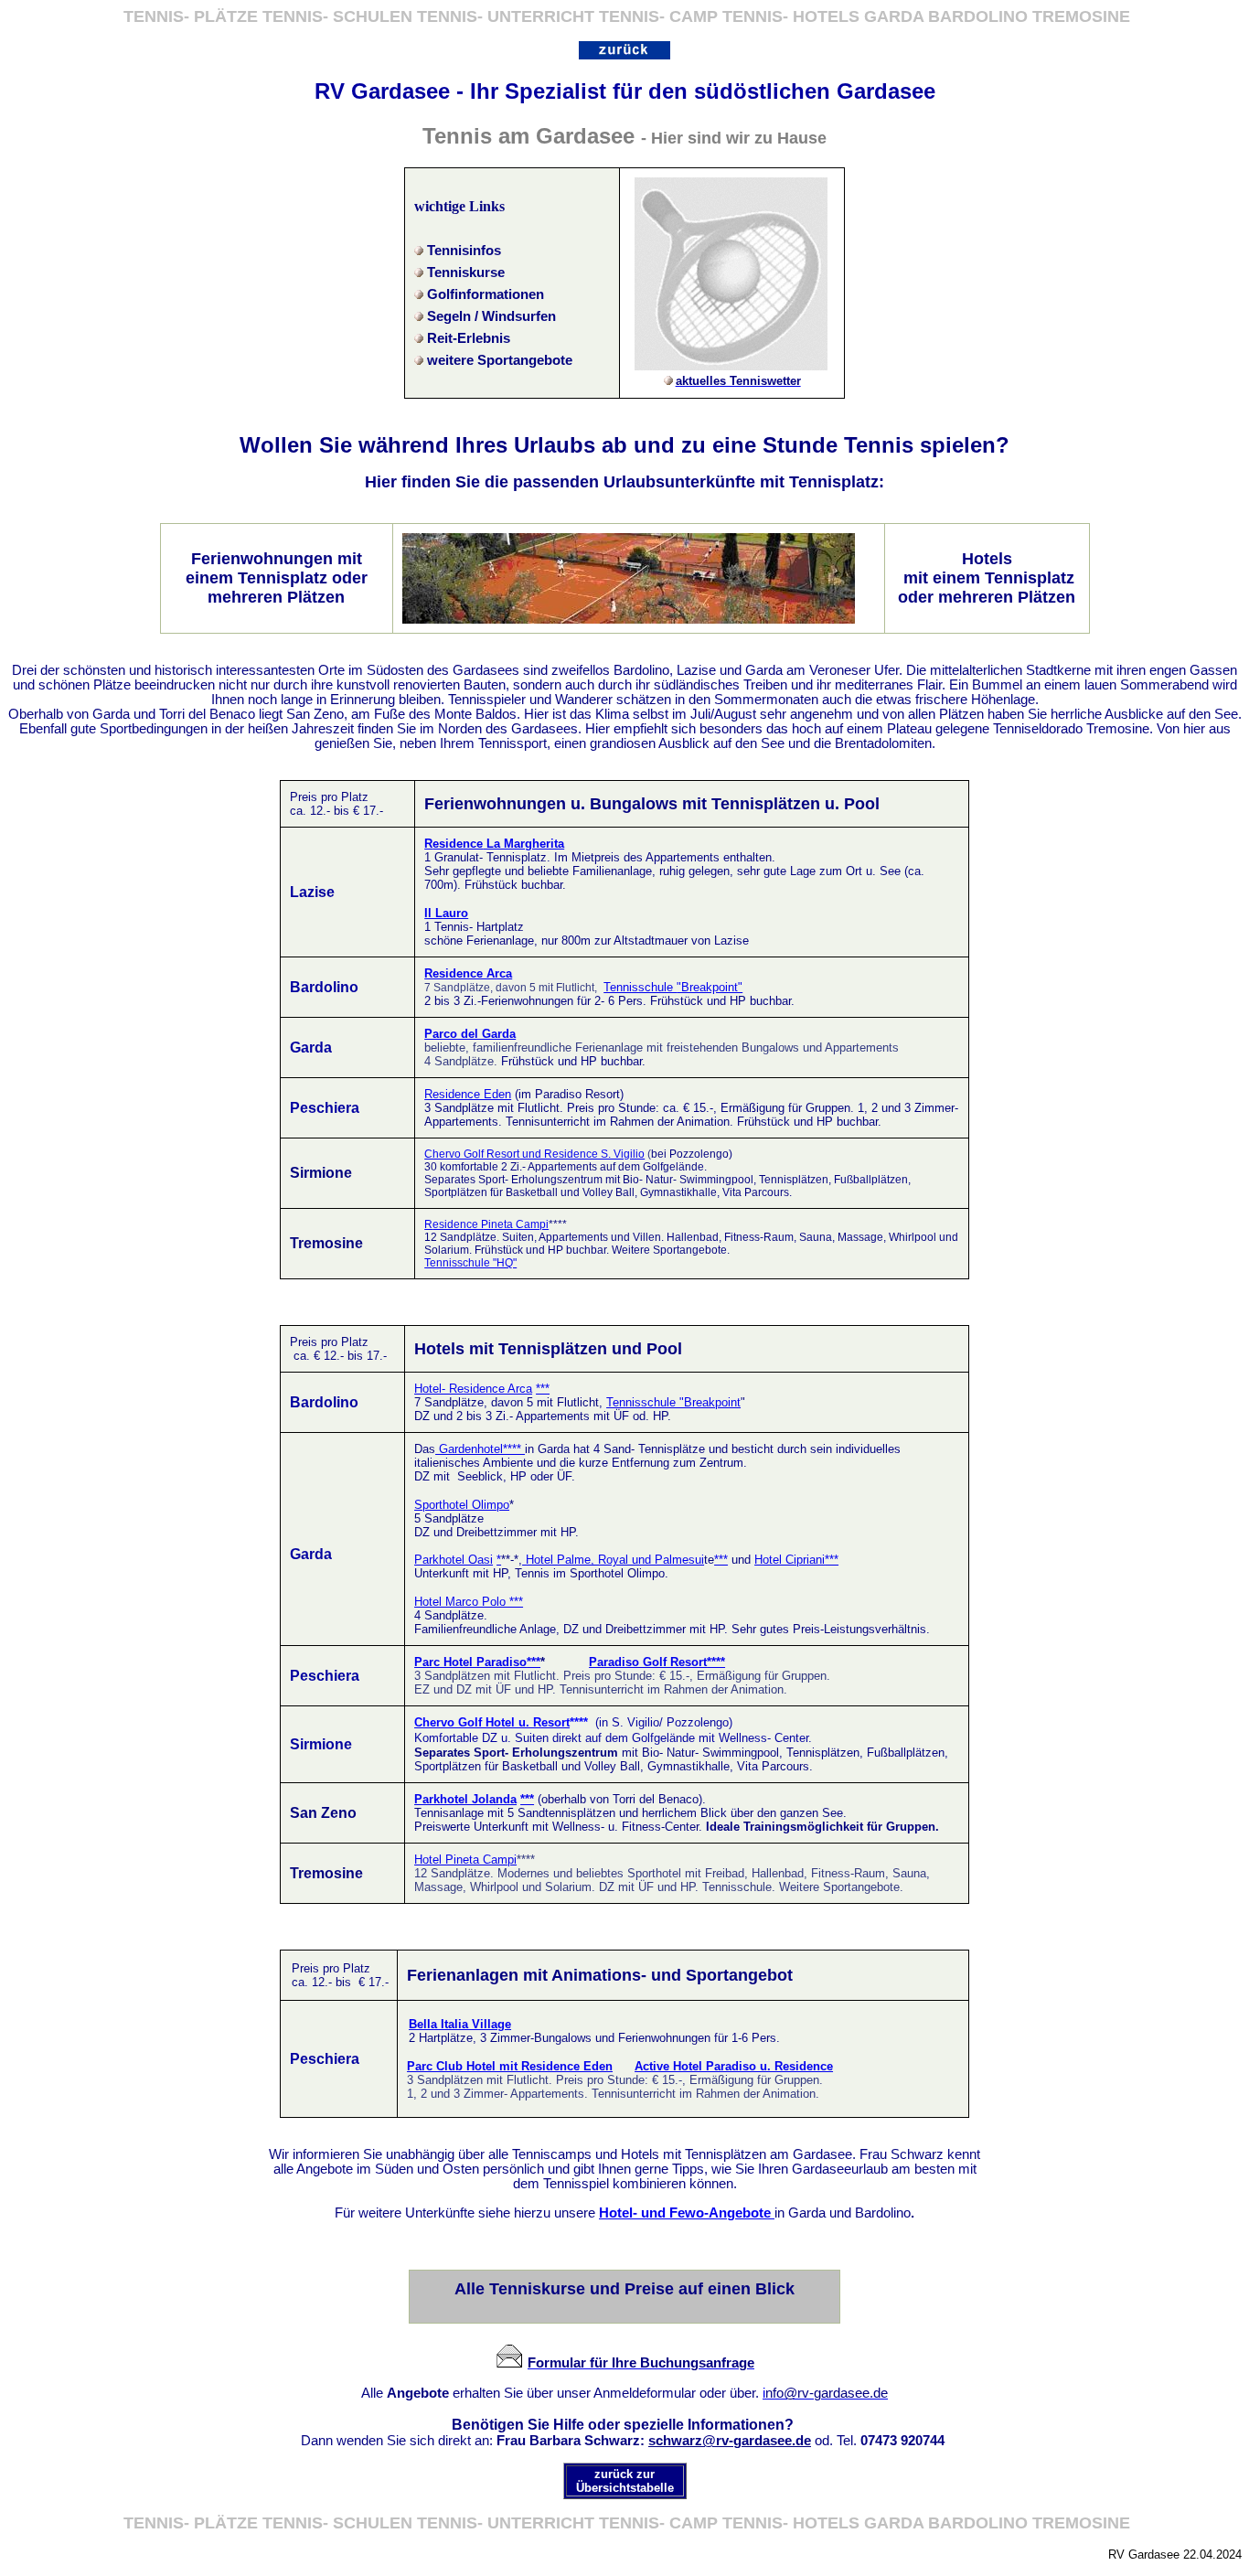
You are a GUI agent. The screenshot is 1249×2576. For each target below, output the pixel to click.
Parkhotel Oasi (454, 1560)
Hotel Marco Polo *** (469, 1602)
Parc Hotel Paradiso (470, 1662)
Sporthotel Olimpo (462, 1505)
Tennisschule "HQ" (470, 1263)
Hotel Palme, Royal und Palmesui (615, 1560)
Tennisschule (640, 987)
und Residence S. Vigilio (582, 1154)
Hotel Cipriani (790, 1560)
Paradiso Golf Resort (648, 1662)
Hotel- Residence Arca (473, 1389)
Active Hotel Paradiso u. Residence (734, 2066)
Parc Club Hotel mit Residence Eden (510, 2066)
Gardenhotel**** (480, 1449)
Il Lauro (446, 913)
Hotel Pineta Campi (465, 1860)
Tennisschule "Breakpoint (673, 1402)
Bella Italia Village (460, 2024)
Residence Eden (468, 1094)
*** (543, 1389)
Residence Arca (468, 973)
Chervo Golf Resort (472, 1154)
